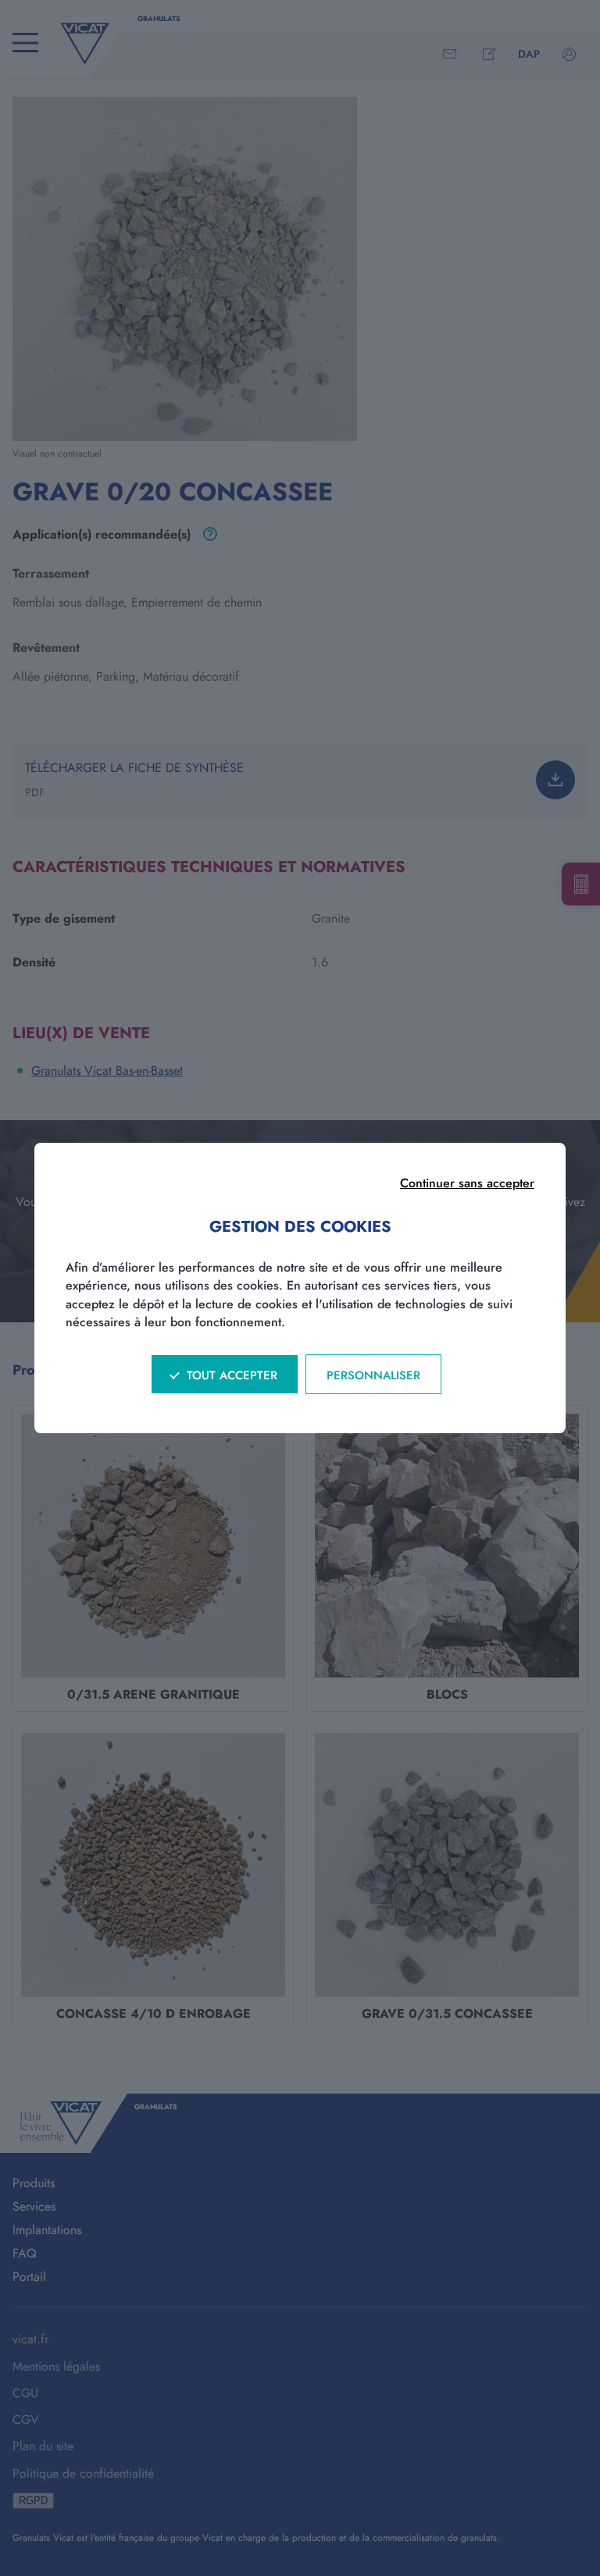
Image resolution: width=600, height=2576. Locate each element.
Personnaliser (373, 1375)
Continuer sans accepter (467, 1183)
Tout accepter (232, 1375)
